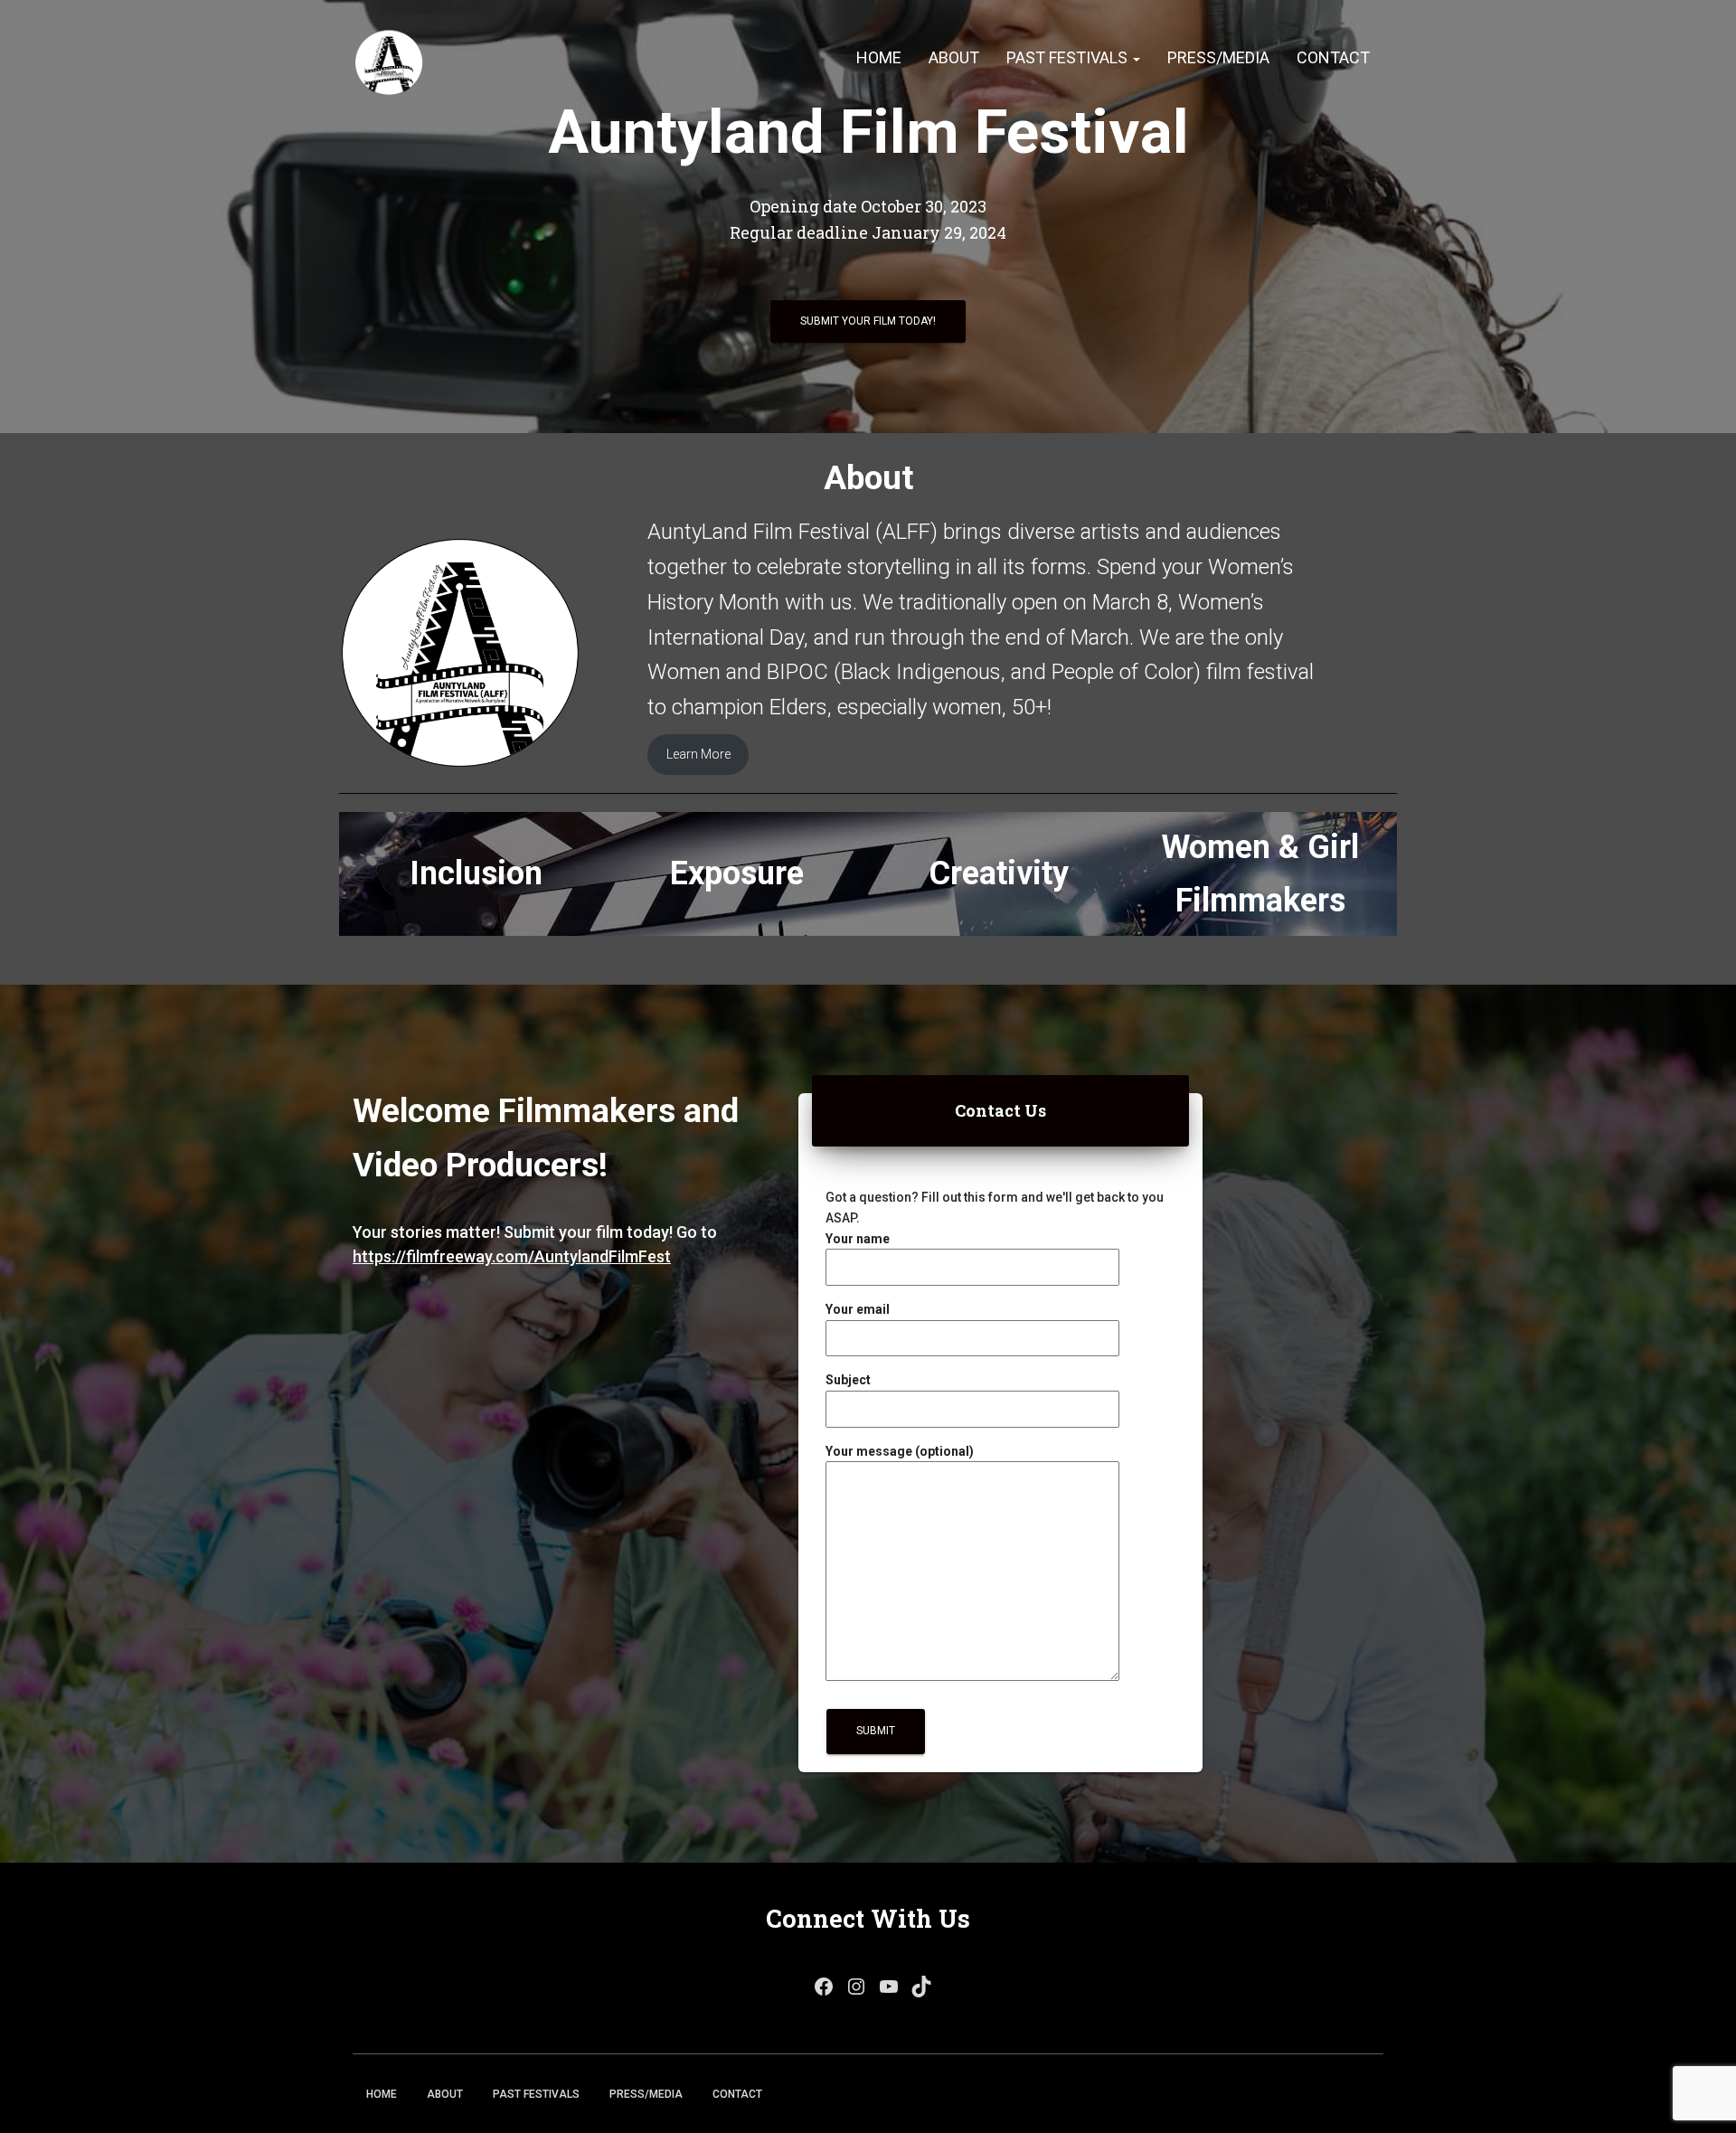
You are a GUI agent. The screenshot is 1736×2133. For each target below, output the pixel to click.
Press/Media (1218, 57)
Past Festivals (1069, 57)
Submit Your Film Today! (868, 321)
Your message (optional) (900, 1451)
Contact (1333, 57)
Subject (848, 1380)
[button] (1136, 57)
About (954, 57)
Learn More (698, 754)
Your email (858, 1309)
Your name (858, 1239)
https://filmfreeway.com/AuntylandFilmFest (512, 1256)
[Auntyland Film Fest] (389, 59)
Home (879, 57)
